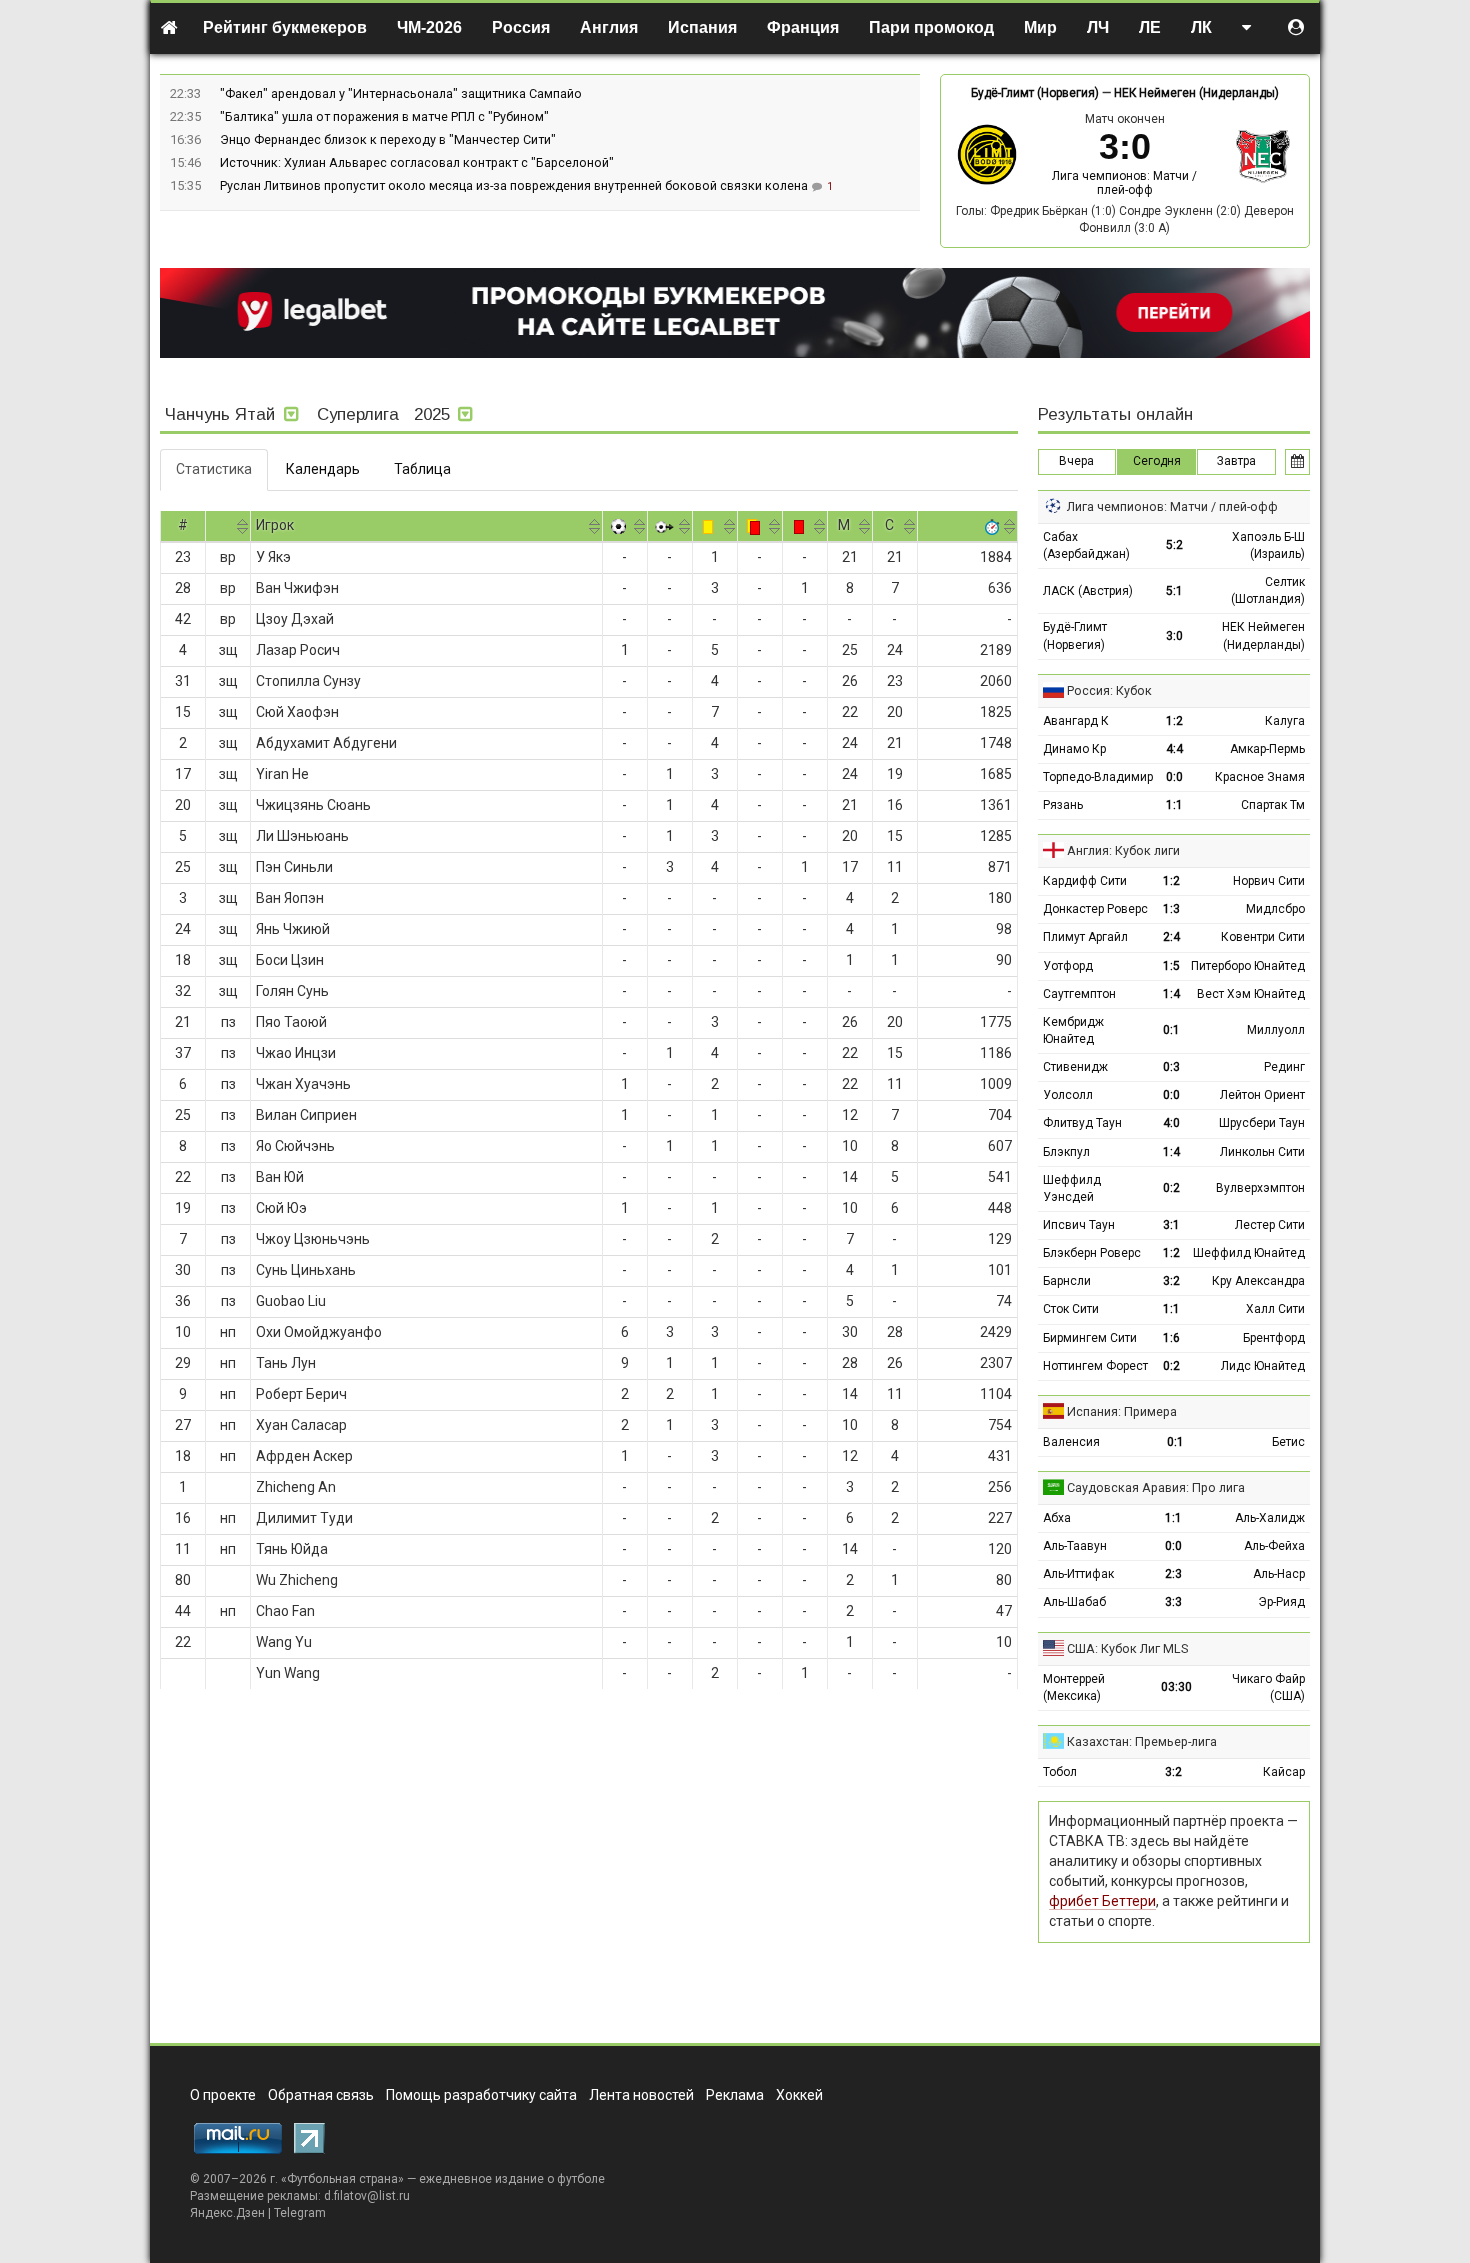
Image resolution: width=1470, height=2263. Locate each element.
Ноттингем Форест (1095, 1366)
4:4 (1174, 749)
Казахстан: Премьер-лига (1142, 1741)
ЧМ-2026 (429, 27)
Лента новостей (641, 2095)
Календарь (323, 469)
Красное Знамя (1260, 777)
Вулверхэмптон (1260, 1188)
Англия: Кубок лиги (1123, 850)
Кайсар (1284, 1772)
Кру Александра (1258, 1281)
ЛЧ (1098, 27)
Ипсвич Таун (1079, 1225)
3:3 (1173, 1602)
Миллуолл (1276, 1030)
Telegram (300, 2213)
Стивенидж (1075, 1067)
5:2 (1174, 545)
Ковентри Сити (1263, 937)
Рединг (1284, 1067)
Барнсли (1067, 1281)
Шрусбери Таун (1262, 1123)
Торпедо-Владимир (1098, 777)
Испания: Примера (1122, 1411)
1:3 (1171, 909)
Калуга (1285, 721)
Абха (1057, 1518)
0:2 (1171, 1188)
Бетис (1288, 1442)
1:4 (1171, 994)
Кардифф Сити (1085, 881)
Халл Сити (1275, 1309)
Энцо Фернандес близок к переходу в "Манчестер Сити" (388, 139)
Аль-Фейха (1274, 1546)
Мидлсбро (1275, 909)
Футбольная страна (342, 2179)
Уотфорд (1068, 966)
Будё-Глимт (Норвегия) (1035, 93)
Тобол (1060, 1772)
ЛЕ (1150, 27)
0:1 (1171, 1030)
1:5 (1171, 966)
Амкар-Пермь (1267, 749)
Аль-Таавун (1075, 1546)
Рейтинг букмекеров (285, 27)
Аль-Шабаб (1074, 1602)
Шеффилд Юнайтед (1249, 1253)
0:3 (1171, 1067)
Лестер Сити (1270, 1225)
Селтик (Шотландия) (1268, 590)
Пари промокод (931, 27)
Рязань (1063, 805)
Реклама (735, 2095)
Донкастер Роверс (1095, 909)
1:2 (1174, 721)
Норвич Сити (1269, 881)
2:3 (1173, 1574)
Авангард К (1076, 721)
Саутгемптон (1079, 994)
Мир (1040, 27)
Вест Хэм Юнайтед (1251, 994)
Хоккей (799, 2095)
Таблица (422, 469)
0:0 (1174, 777)
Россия (521, 27)
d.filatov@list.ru (367, 2196)
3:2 (1171, 1281)
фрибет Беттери (1102, 1901)
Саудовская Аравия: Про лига (1156, 1487)
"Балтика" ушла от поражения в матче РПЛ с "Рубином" (384, 116)
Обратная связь (321, 2095)
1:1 (1174, 805)
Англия (609, 27)
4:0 (1171, 1123)
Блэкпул (1066, 1152)
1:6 (1171, 1338)
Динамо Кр (1074, 749)
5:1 (1174, 591)
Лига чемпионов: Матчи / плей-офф (1124, 183)
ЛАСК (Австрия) (1088, 591)
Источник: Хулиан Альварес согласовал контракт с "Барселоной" (417, 162)
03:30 (1176, 1687)
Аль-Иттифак (1078, 1574)
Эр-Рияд (1281, 1602)
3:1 (1171, 1225)
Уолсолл (1068, 1095)
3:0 (1174, 636)
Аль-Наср (1279, 1574)
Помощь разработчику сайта (481, 2095)
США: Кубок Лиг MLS (1127, 1648)
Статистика (214, 469)
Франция (803, 27)
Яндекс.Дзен (227, 2213)
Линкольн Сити (1262, 1152)
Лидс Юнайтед (1263, 1366)
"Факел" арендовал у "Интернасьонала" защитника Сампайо (401, 93)
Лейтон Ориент (1262, 1095)
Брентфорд (1274, 1338)
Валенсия (1071, 1442)
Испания (702, 27)
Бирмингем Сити (1090, 1338)
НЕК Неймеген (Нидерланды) (1196, 93)
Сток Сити (1071, 1309)
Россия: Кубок (1109, 690)
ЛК (1201, 27)
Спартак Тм (1273, 805)
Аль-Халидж (1270, 1518)
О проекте (223, 2095)
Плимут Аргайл (1085, 937)
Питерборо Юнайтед (1248, 966)
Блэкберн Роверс (1092, 1253)
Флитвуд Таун (1082, 1123)
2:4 (1171, 937)
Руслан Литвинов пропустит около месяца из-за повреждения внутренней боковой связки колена (515, 185)
